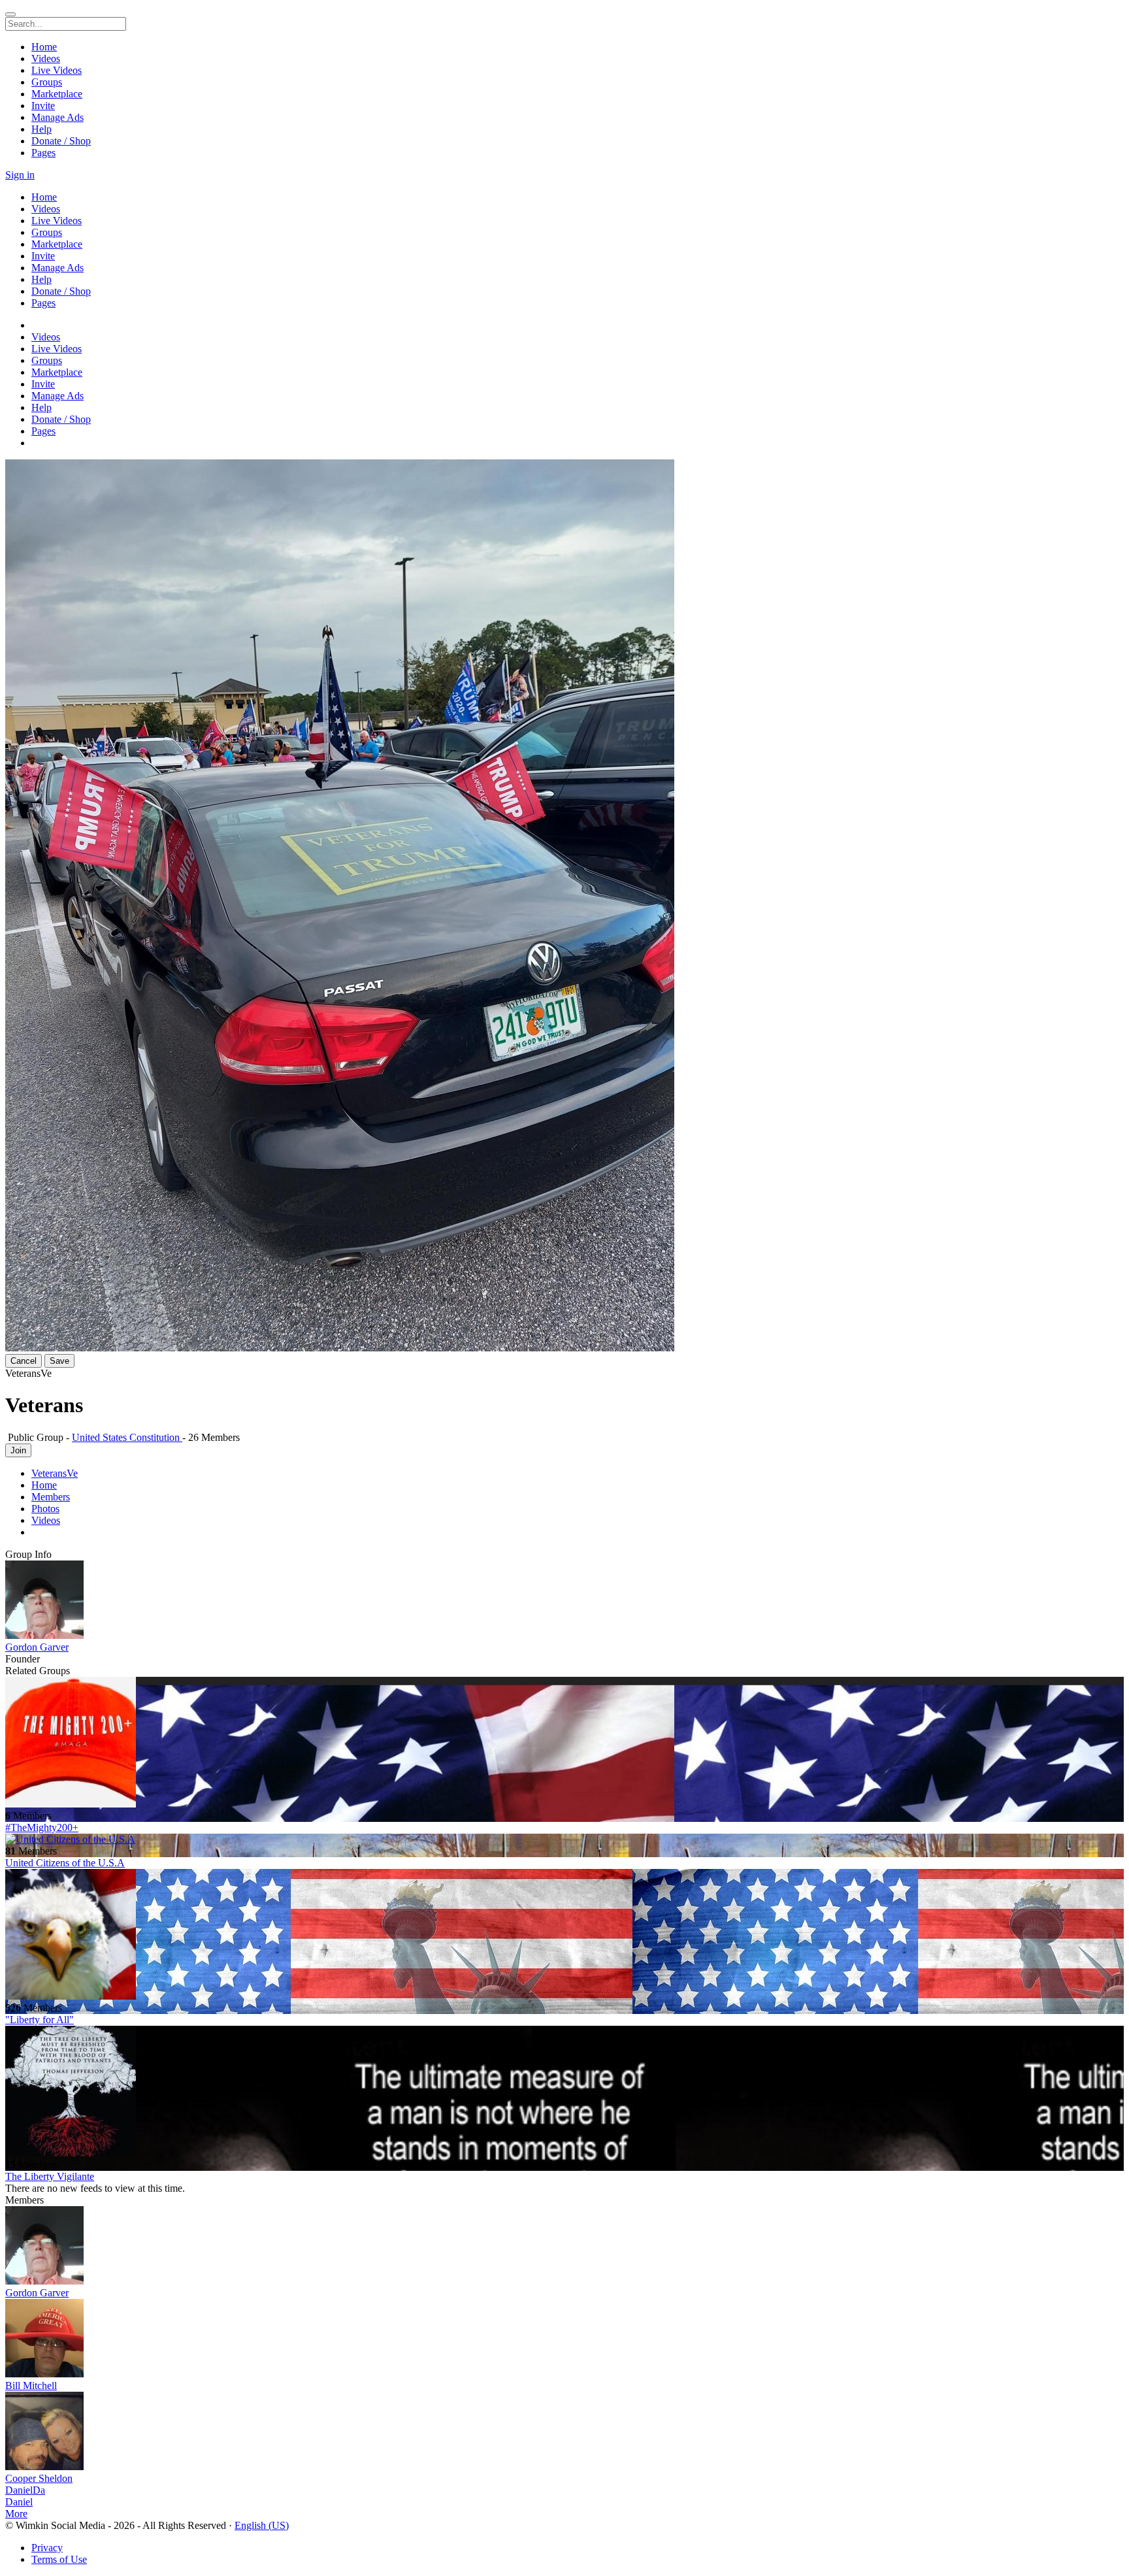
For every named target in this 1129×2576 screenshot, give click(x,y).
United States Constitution (127, 1437)
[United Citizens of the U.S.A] (564, 1840)
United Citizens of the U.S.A (65, 1863)
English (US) (262, 2525)
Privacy (47, 2548)
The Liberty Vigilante (50, 2176)
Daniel (19, 2502)
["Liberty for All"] (564, 1936)
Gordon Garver (37, 1647)
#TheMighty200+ (42, 1827)
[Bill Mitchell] (564, 2339)
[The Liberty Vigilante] (564, 2092)
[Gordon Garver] (564, 1601)
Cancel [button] (24, 1361)
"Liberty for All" (40, 2020)
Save (59, 1361)
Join (18, 1450)
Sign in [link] (20, 175)
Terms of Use (59, 2559)
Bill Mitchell (31, 2386)
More (16, 2514)
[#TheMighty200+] (564, 1743)
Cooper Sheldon (39, 2478)
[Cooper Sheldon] (564, 2432)
